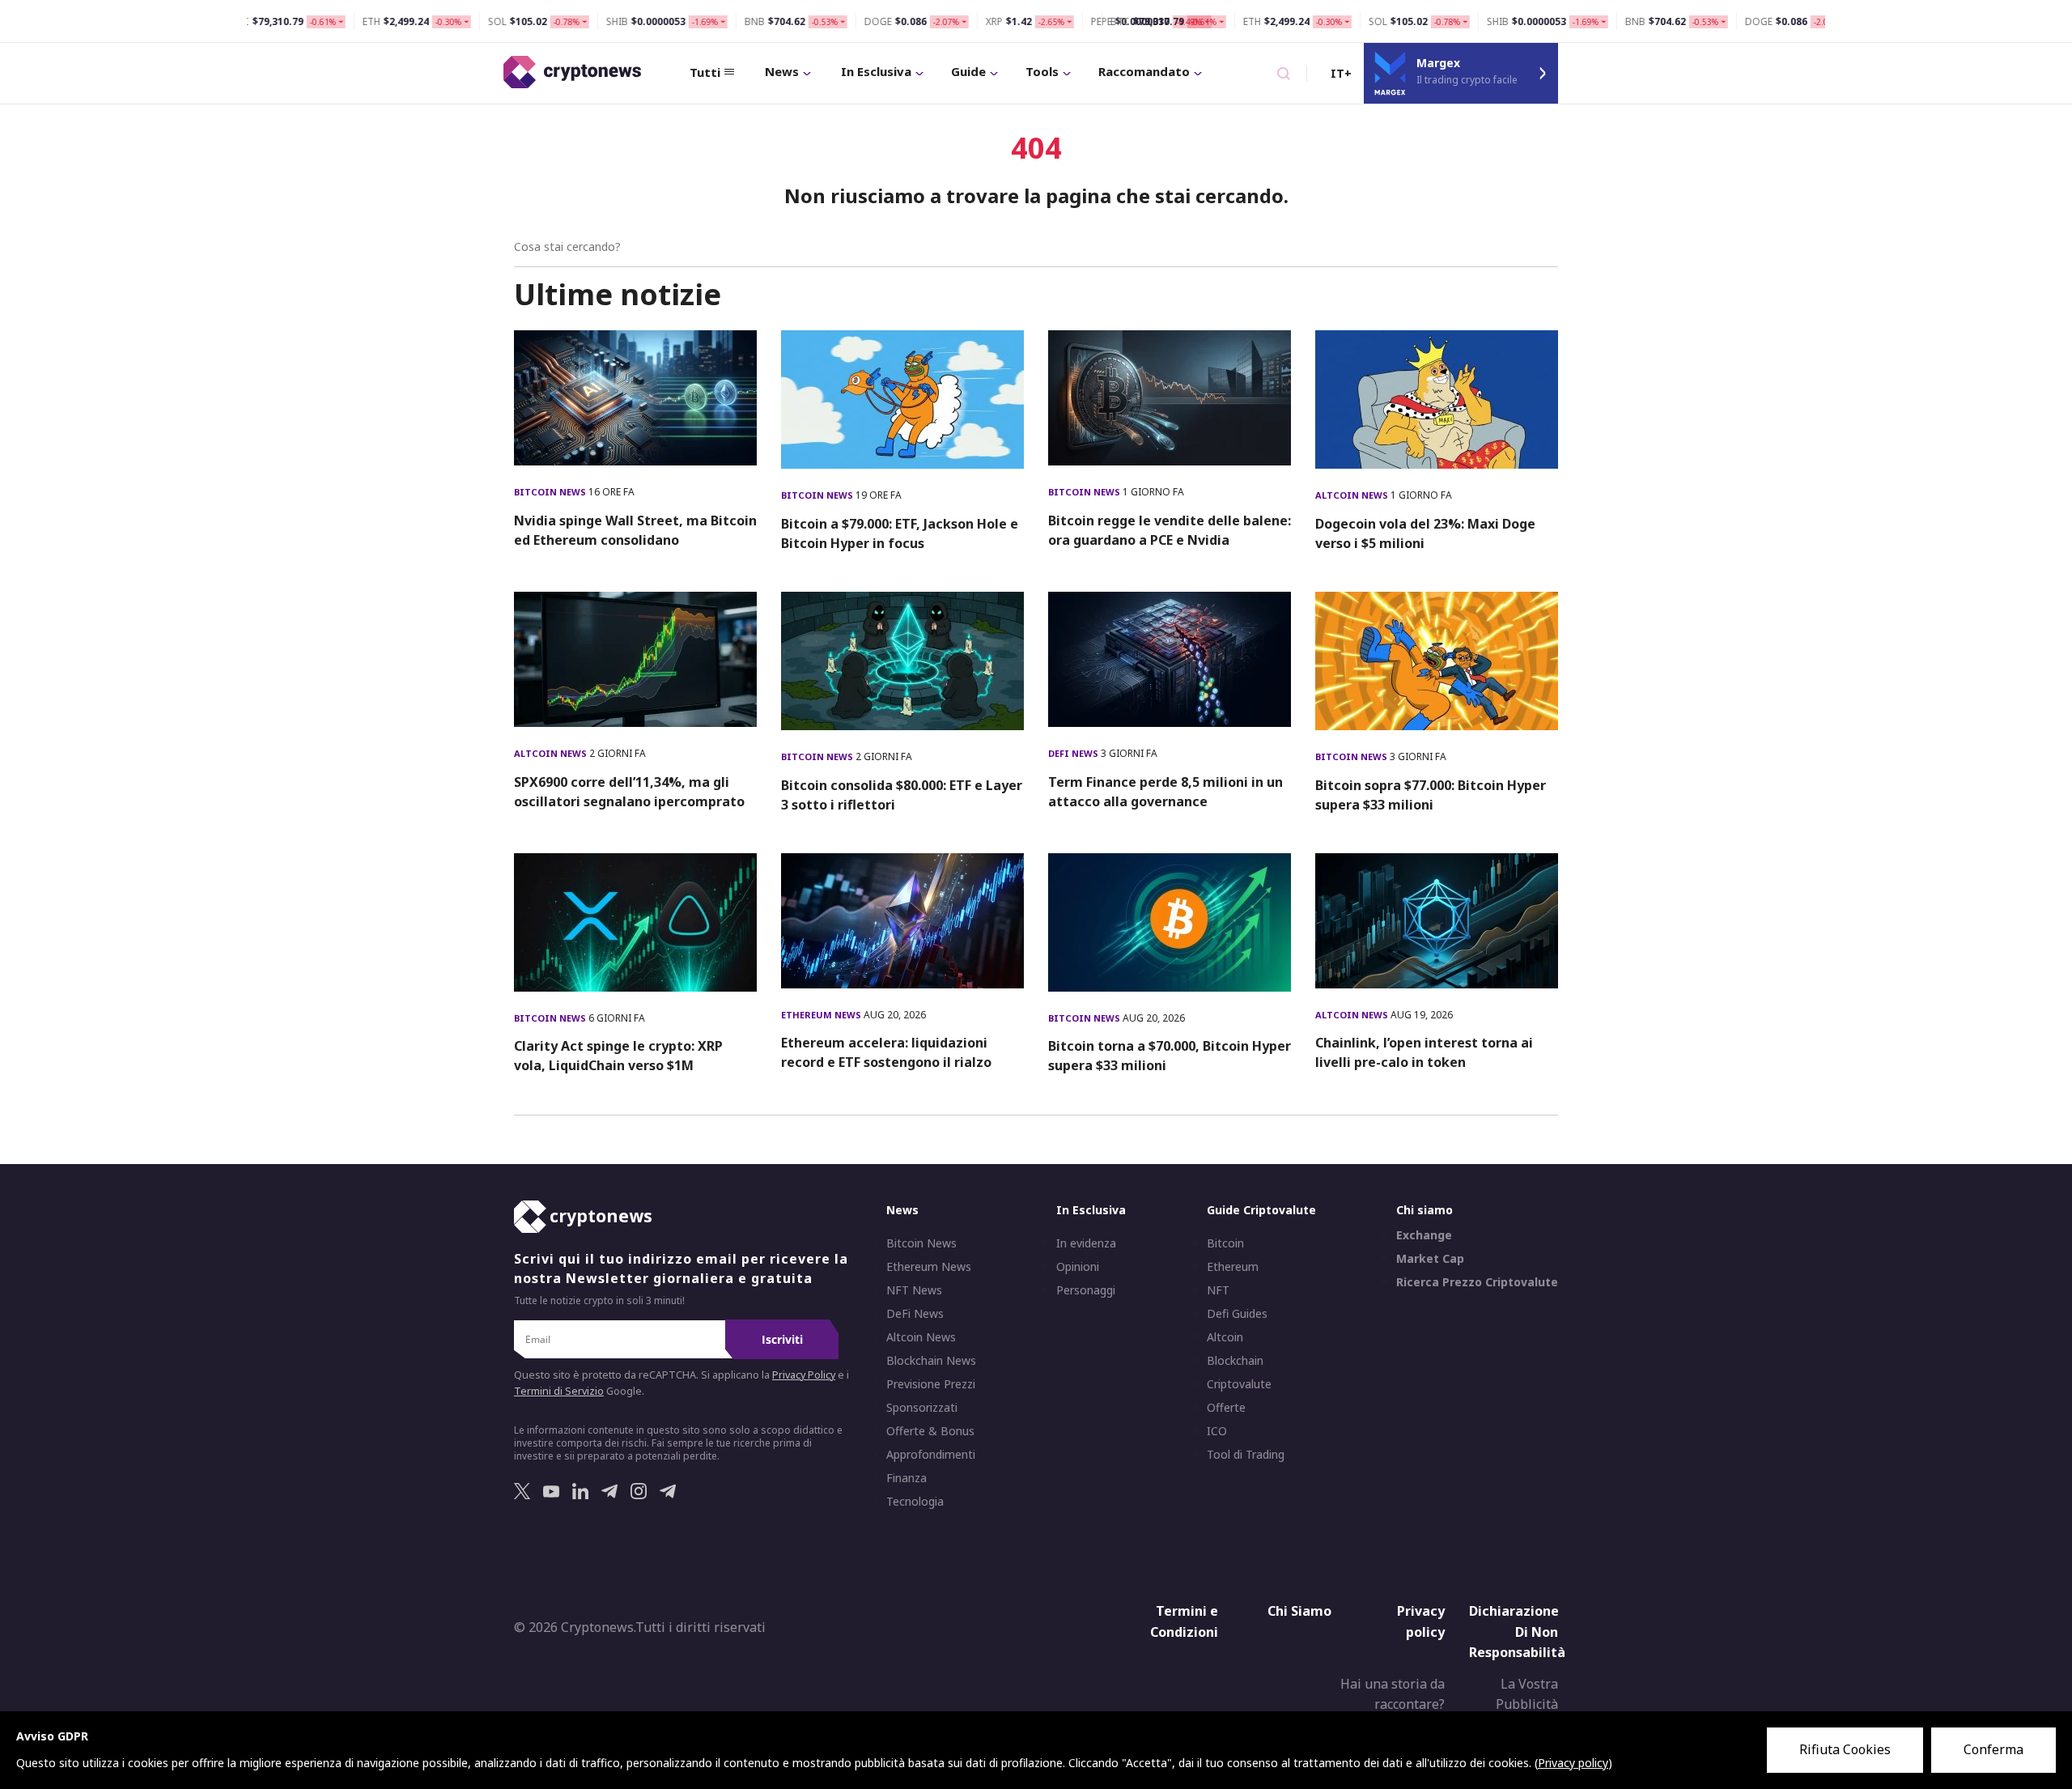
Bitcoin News (551, 492)
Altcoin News (1353, 495)
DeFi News (1074, 753)
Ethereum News (822, 1015)
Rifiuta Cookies (1845, 1749)
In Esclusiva (876, 71)
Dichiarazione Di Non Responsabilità (1517, 1632)
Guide (968, 71)
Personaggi (1086, 1290)
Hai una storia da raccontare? (1393, 1694)
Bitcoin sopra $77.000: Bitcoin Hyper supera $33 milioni (1431, 795)
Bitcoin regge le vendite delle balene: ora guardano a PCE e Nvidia (1170, 530)
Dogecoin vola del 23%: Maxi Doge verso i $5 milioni (1425, 533)
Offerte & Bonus (930, 1431)
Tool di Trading (1246, 1455)
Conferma (1993, 1749)
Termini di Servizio (559, 1391)
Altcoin (1225, 1337)
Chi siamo (1424, 1210)
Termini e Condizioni (1184, 1621)
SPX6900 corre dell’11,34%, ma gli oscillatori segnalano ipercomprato (629, 792)
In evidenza (1086, 1243)
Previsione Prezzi (931, 1384)
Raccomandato (1144, 71)
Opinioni (1078, 1267)
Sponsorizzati (922, 1408)
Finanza (906, 1478)
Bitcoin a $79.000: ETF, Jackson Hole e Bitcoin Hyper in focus (900, 533)
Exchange (1424, 1235)
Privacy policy (1421, 1621)
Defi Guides (1237, 1314)
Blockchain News (931, 1361)
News (782, 71)
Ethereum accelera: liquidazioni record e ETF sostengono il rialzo (886, 1052)
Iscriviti (782, 1339)
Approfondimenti (931, 1455)
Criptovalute (1239, 1384)
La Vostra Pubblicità (1527, 1694)
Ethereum (1233, 1267)
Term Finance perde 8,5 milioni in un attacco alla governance (1165, 792)
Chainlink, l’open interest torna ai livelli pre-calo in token (1424, 1052)
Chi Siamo (1299, 1611)
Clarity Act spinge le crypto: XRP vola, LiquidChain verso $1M (618, 1056)
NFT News (914, 1290)
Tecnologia (915, 1502)
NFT (1218, 1290)
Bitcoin (1225, 1243)
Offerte (1226, 1408)
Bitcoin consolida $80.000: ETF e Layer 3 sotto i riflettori (902, 795)
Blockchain (1235, 1361)
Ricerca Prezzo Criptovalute (1477, 1282)
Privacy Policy (804, 1375)
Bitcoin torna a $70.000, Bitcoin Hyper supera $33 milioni (1170, 1056)
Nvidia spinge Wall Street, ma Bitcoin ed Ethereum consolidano (635, 530)
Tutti (705, 72)
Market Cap (1430, 1259)
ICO (1217, 1431)
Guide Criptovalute (1261, 1210)
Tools (1042, 71)
